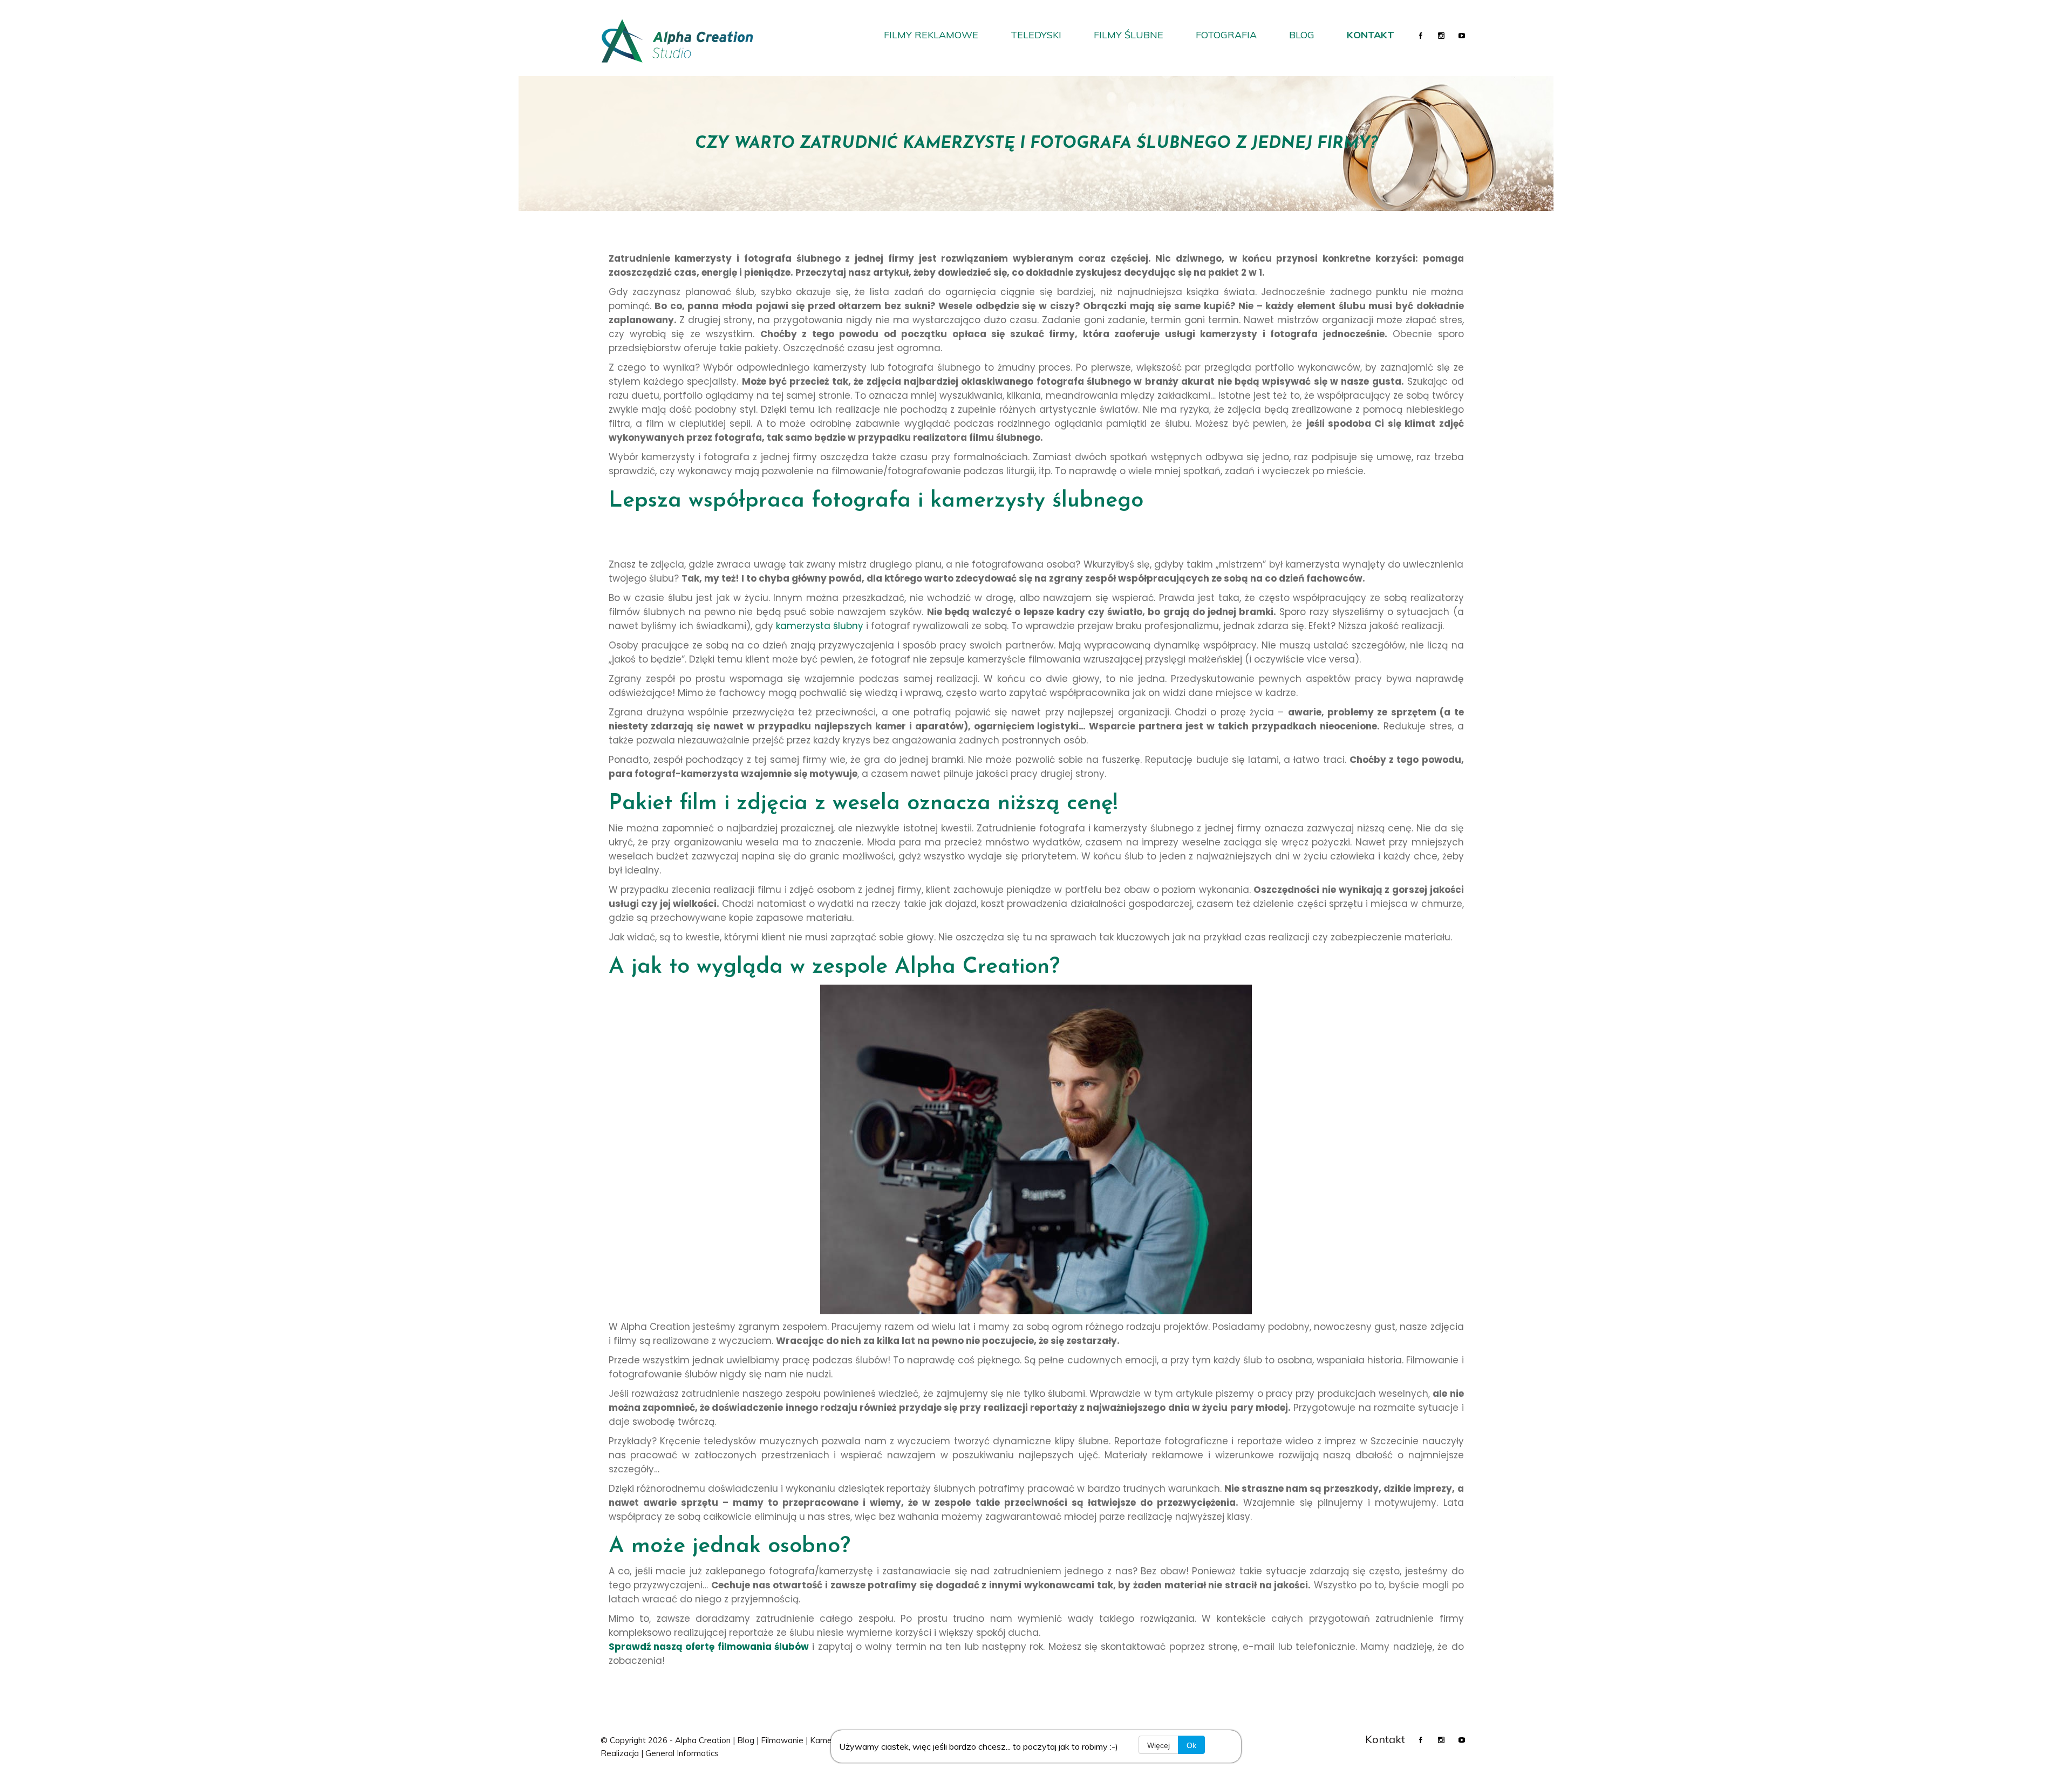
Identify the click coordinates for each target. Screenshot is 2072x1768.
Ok (1191, 1745)
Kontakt (1371, 35)
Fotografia (1226, 35)
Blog (1302, 35)
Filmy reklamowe (931, 35)
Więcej (1158, 1745)
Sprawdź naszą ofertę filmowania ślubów (709, 1647)
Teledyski (1036, 35)
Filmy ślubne (1129, 35)
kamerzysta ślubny (820, 626)
